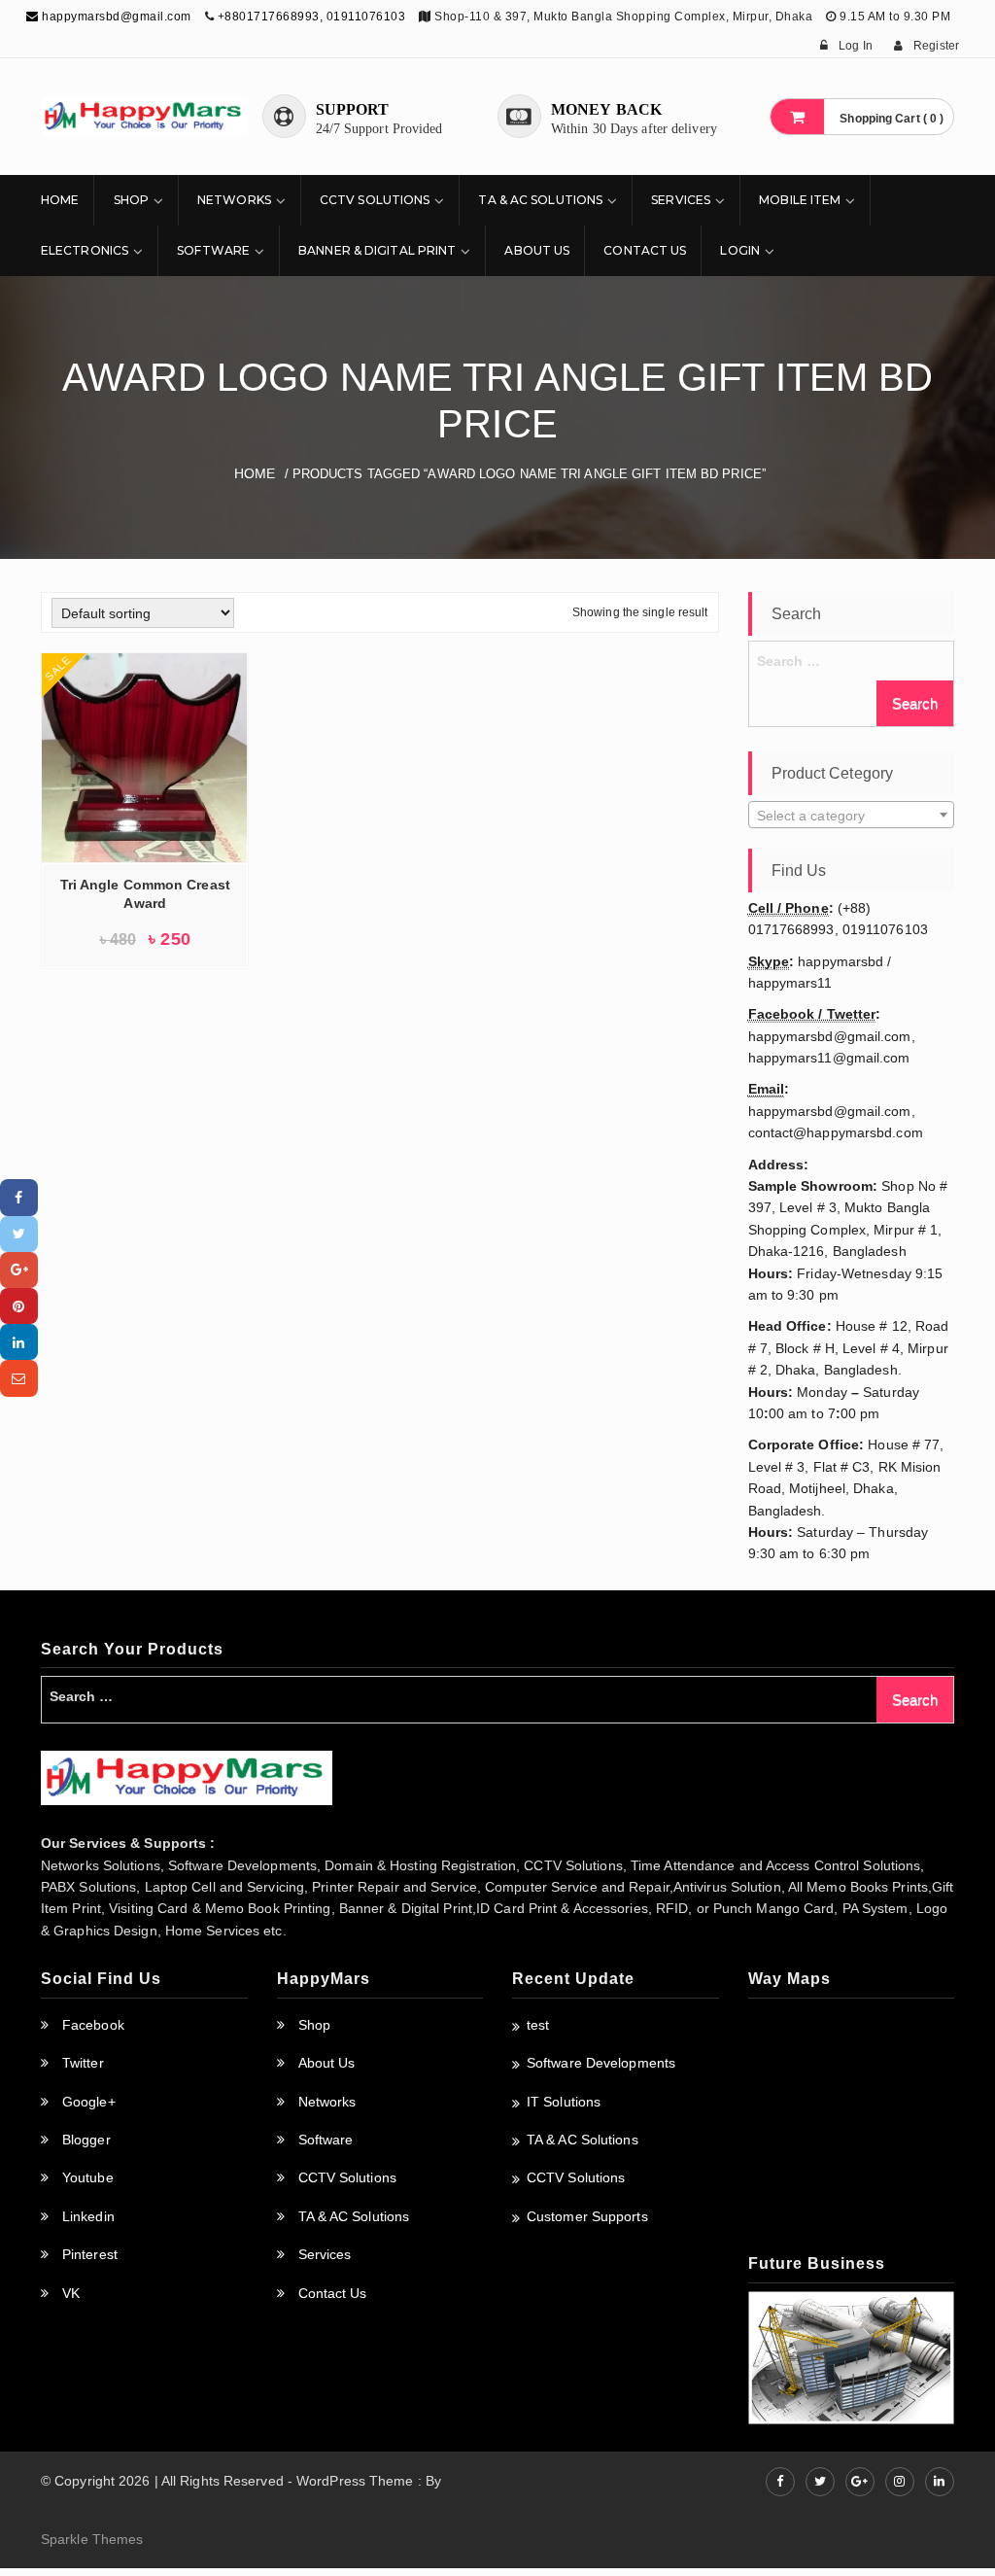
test (538, 2025)
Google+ (89, 2102)
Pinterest (90, 2254)
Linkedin (88, 2216)
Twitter (83, 2063)
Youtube (88, 2177)
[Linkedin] (19, 1342)
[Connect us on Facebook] (780, 2482)
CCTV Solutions (375, 200)
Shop (131, 200)
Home (60, 200)
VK (71, 2293)
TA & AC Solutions (540, 200)
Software (213, 250)
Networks (234, 200)
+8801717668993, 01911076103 (312, 17)
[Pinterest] (19, 1306)
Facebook (93, 2025)
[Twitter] (19, 1234)
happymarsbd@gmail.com (115, 17)
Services (681, 200)
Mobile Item (800, 200)
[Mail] (19, 1378)
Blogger (86, 2140)
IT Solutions (564, 2102)
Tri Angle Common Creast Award (145, 894)
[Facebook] (19, 1197)
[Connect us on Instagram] (900, 2482)
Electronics (85, 250)
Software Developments (601, 2063)
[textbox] (852, 816)
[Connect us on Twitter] (820, 2482)
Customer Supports (587, 2216)
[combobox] (852, 815)
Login (740, 250)
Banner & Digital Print (377, 250)
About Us (537, 250)
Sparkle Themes (92, 2539)
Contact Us (645, 250)
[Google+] (19, 1270)
